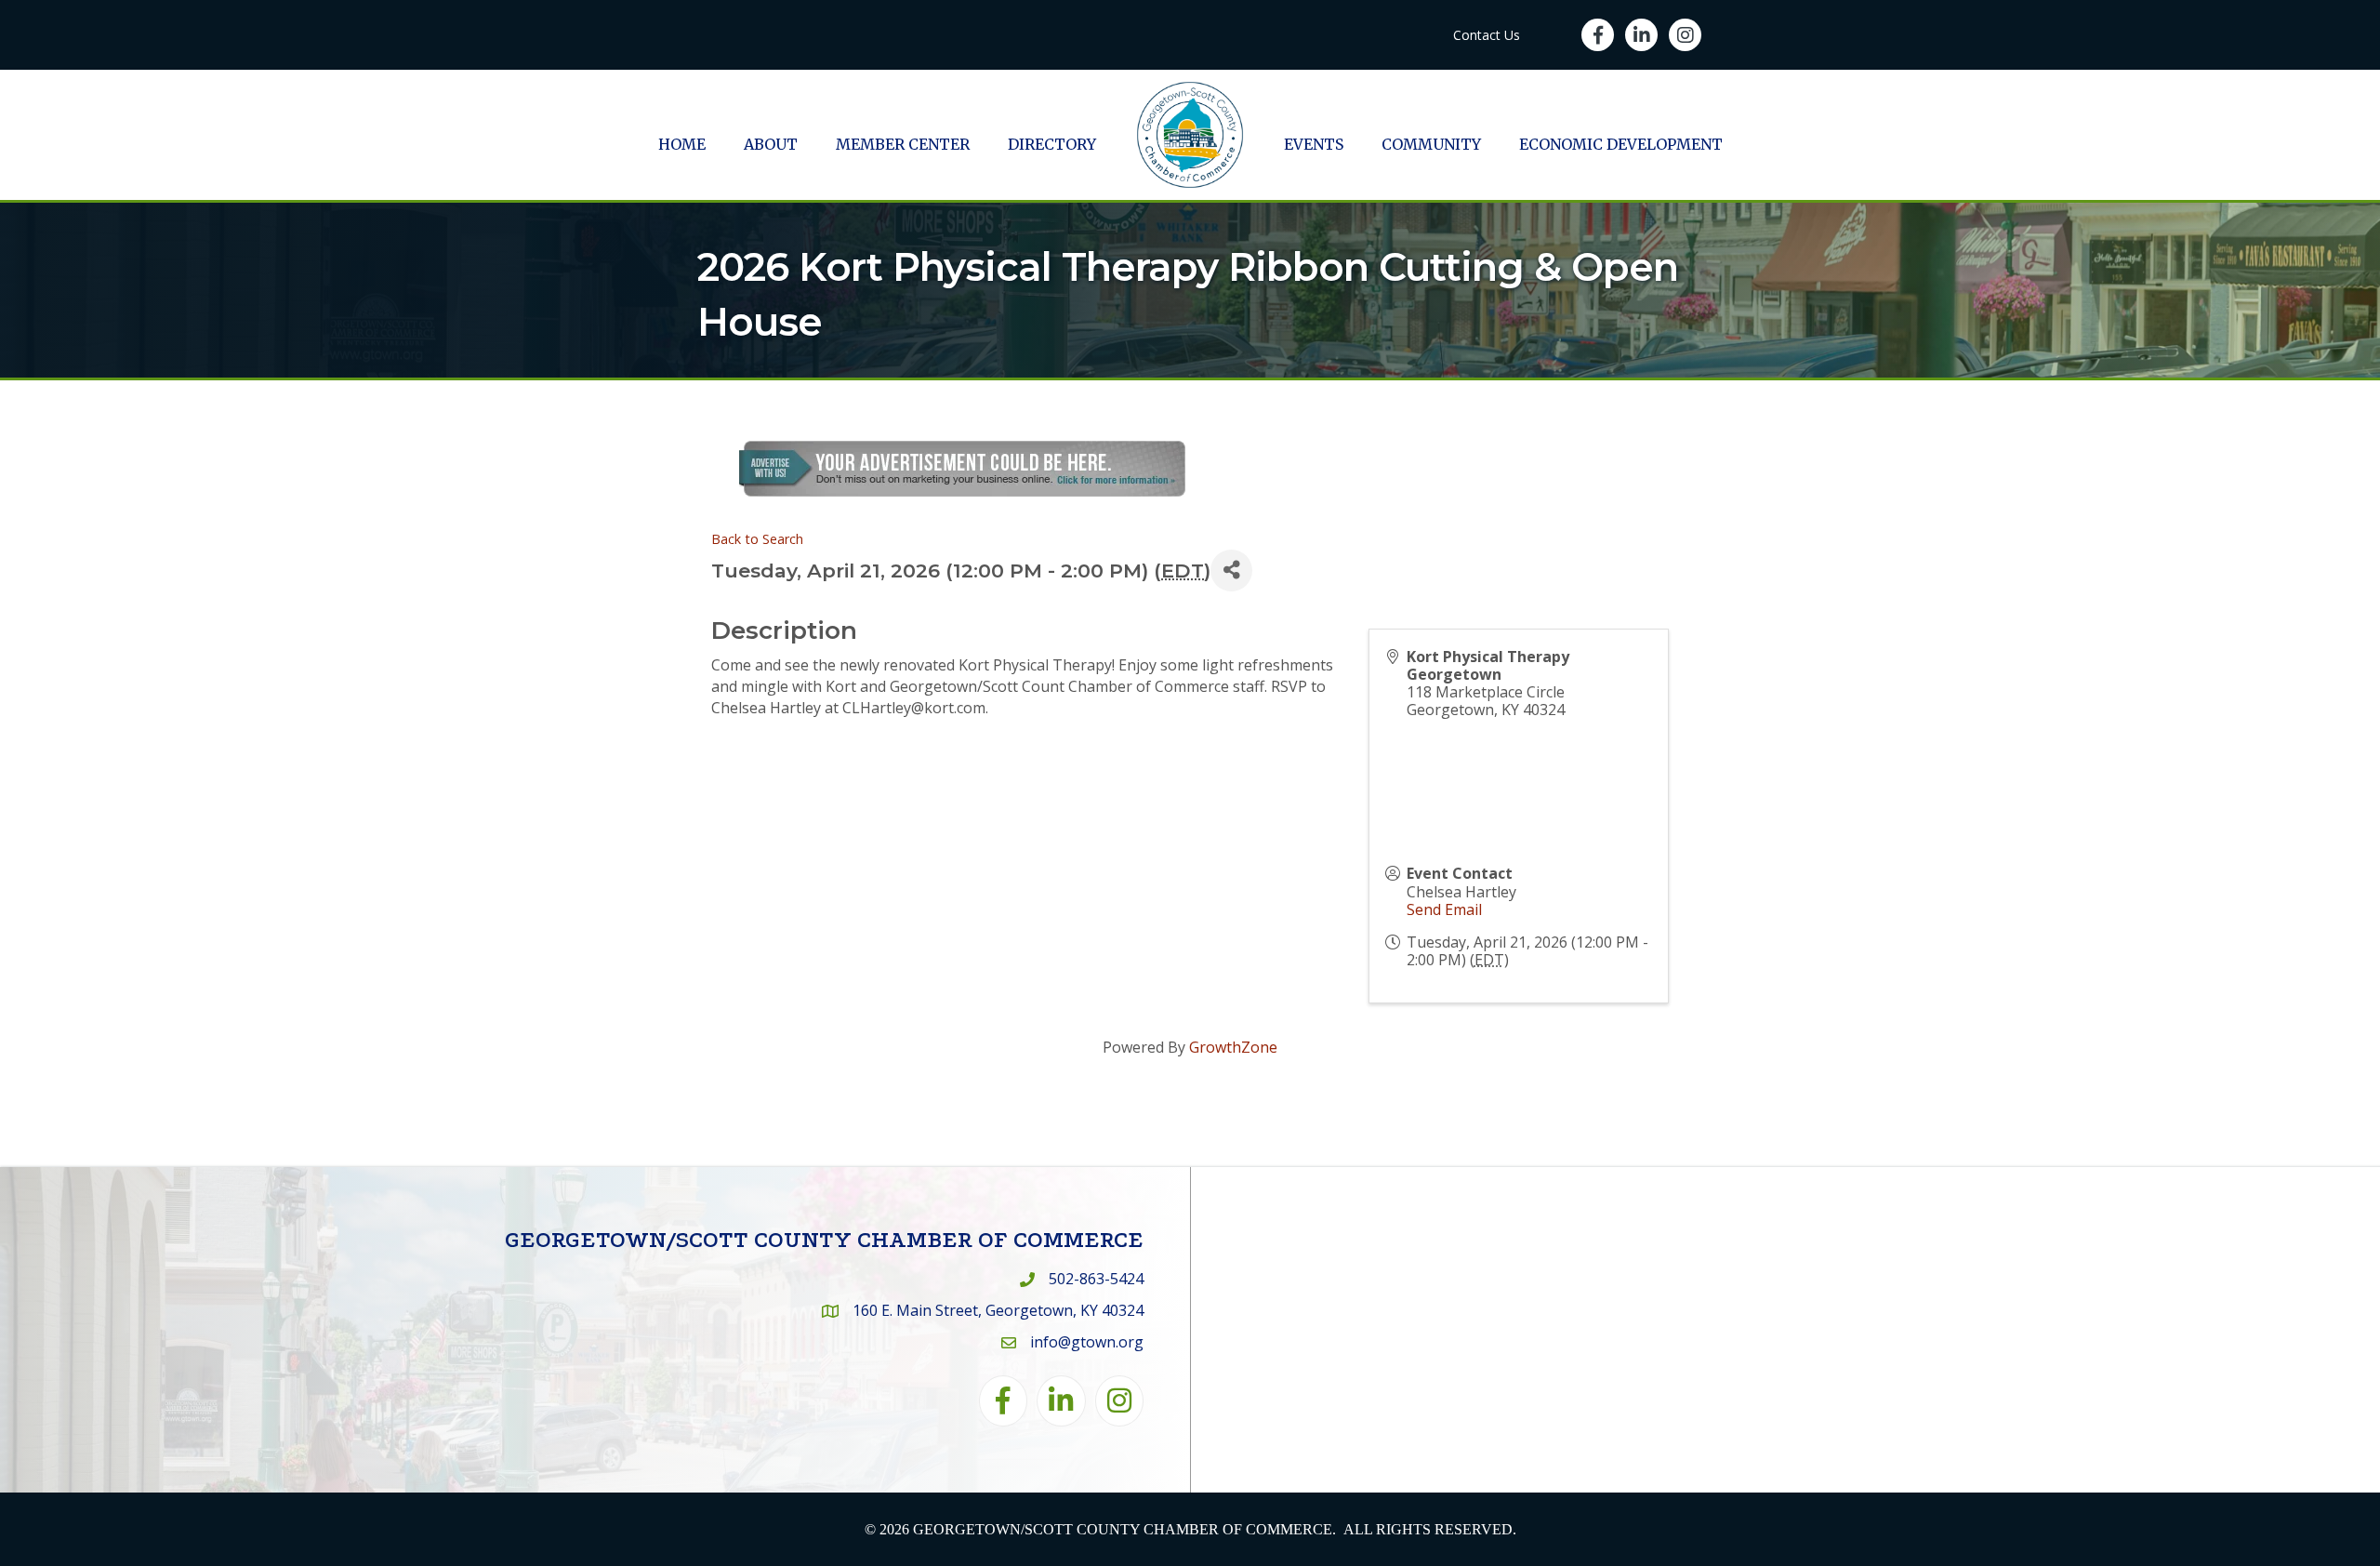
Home (682, 144)
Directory (1052, 144)
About (771, 144)
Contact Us (1487, 35)
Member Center (903, 144)
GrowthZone (1233, 1047)
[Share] (1231, 571)
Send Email (1444, 909)
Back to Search (757, 539)
